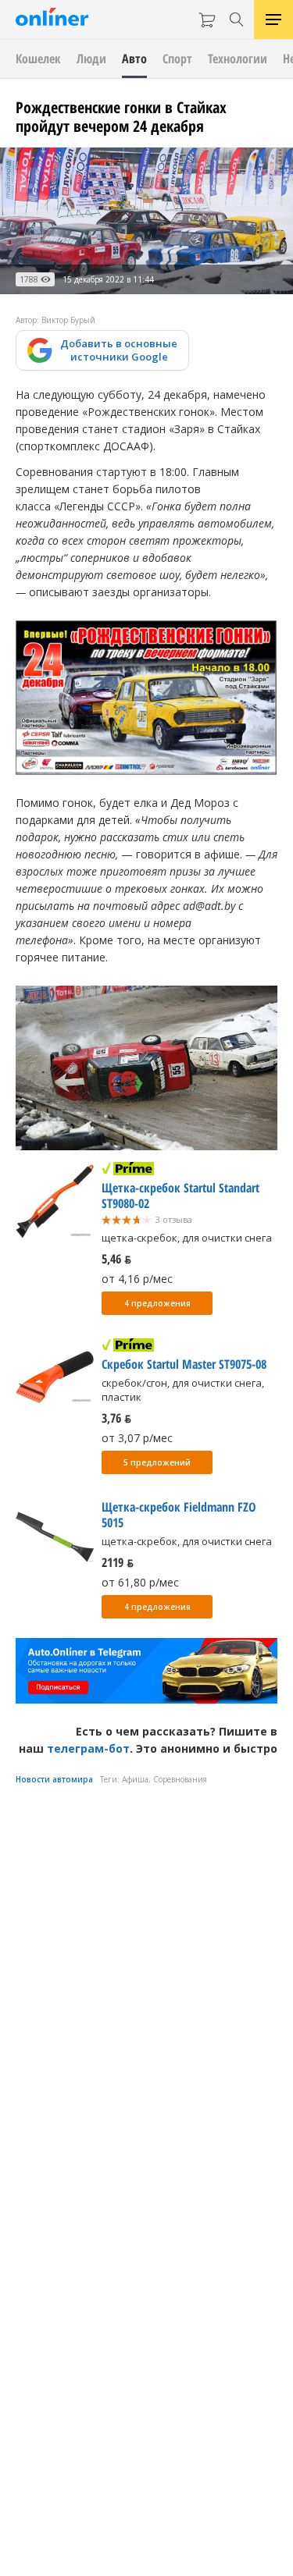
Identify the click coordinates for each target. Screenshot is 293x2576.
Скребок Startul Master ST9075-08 (184, 1364)
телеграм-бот (88, 1748)
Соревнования (180, 1779)
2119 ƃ (118, 1562)
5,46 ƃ (116, 1259)
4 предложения (157, 1303)
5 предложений (157, 1462)
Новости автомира (54, 1779)
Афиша (135, 1779)
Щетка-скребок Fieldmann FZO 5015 (179, 1515)
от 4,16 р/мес (137, 1279)
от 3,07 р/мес (137, 1438)
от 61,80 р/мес (140, 1582)
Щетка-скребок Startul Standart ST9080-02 (180, 1196)
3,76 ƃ (116, 1418)
